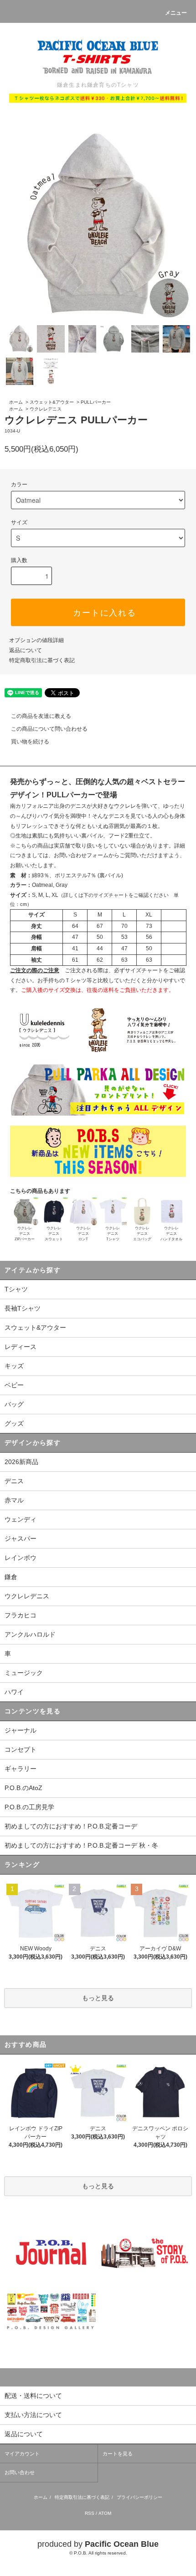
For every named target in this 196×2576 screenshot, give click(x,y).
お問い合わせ (20, 2472)
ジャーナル (21, 1730)
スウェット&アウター (52, 402)
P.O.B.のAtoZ (23, 1788)
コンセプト (21, 1749)
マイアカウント (22, 2454)
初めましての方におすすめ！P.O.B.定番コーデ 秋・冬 (81, 1845)
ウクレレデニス (46, 409)
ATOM (105, 2513)
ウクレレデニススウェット (54, 1234)
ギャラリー (21, 1769)
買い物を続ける (30, 742)
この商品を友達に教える (41, 716)
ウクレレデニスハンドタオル (171, 1234)
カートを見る (118, 2454)
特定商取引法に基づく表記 (42, 660)
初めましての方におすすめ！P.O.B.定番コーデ (71, 1826)
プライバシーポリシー (139, 2497)
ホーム (16, 402)
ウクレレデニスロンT (83, 1234)
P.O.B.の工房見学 (29, 1807)
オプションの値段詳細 (36, 640)
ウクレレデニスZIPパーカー (25, 1234)
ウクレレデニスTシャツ (113, 1234)
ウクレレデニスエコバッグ (142, 1234)
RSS (90, 2513)
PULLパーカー (96, 402)
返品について (26, 650)
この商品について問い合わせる (49, 729)
